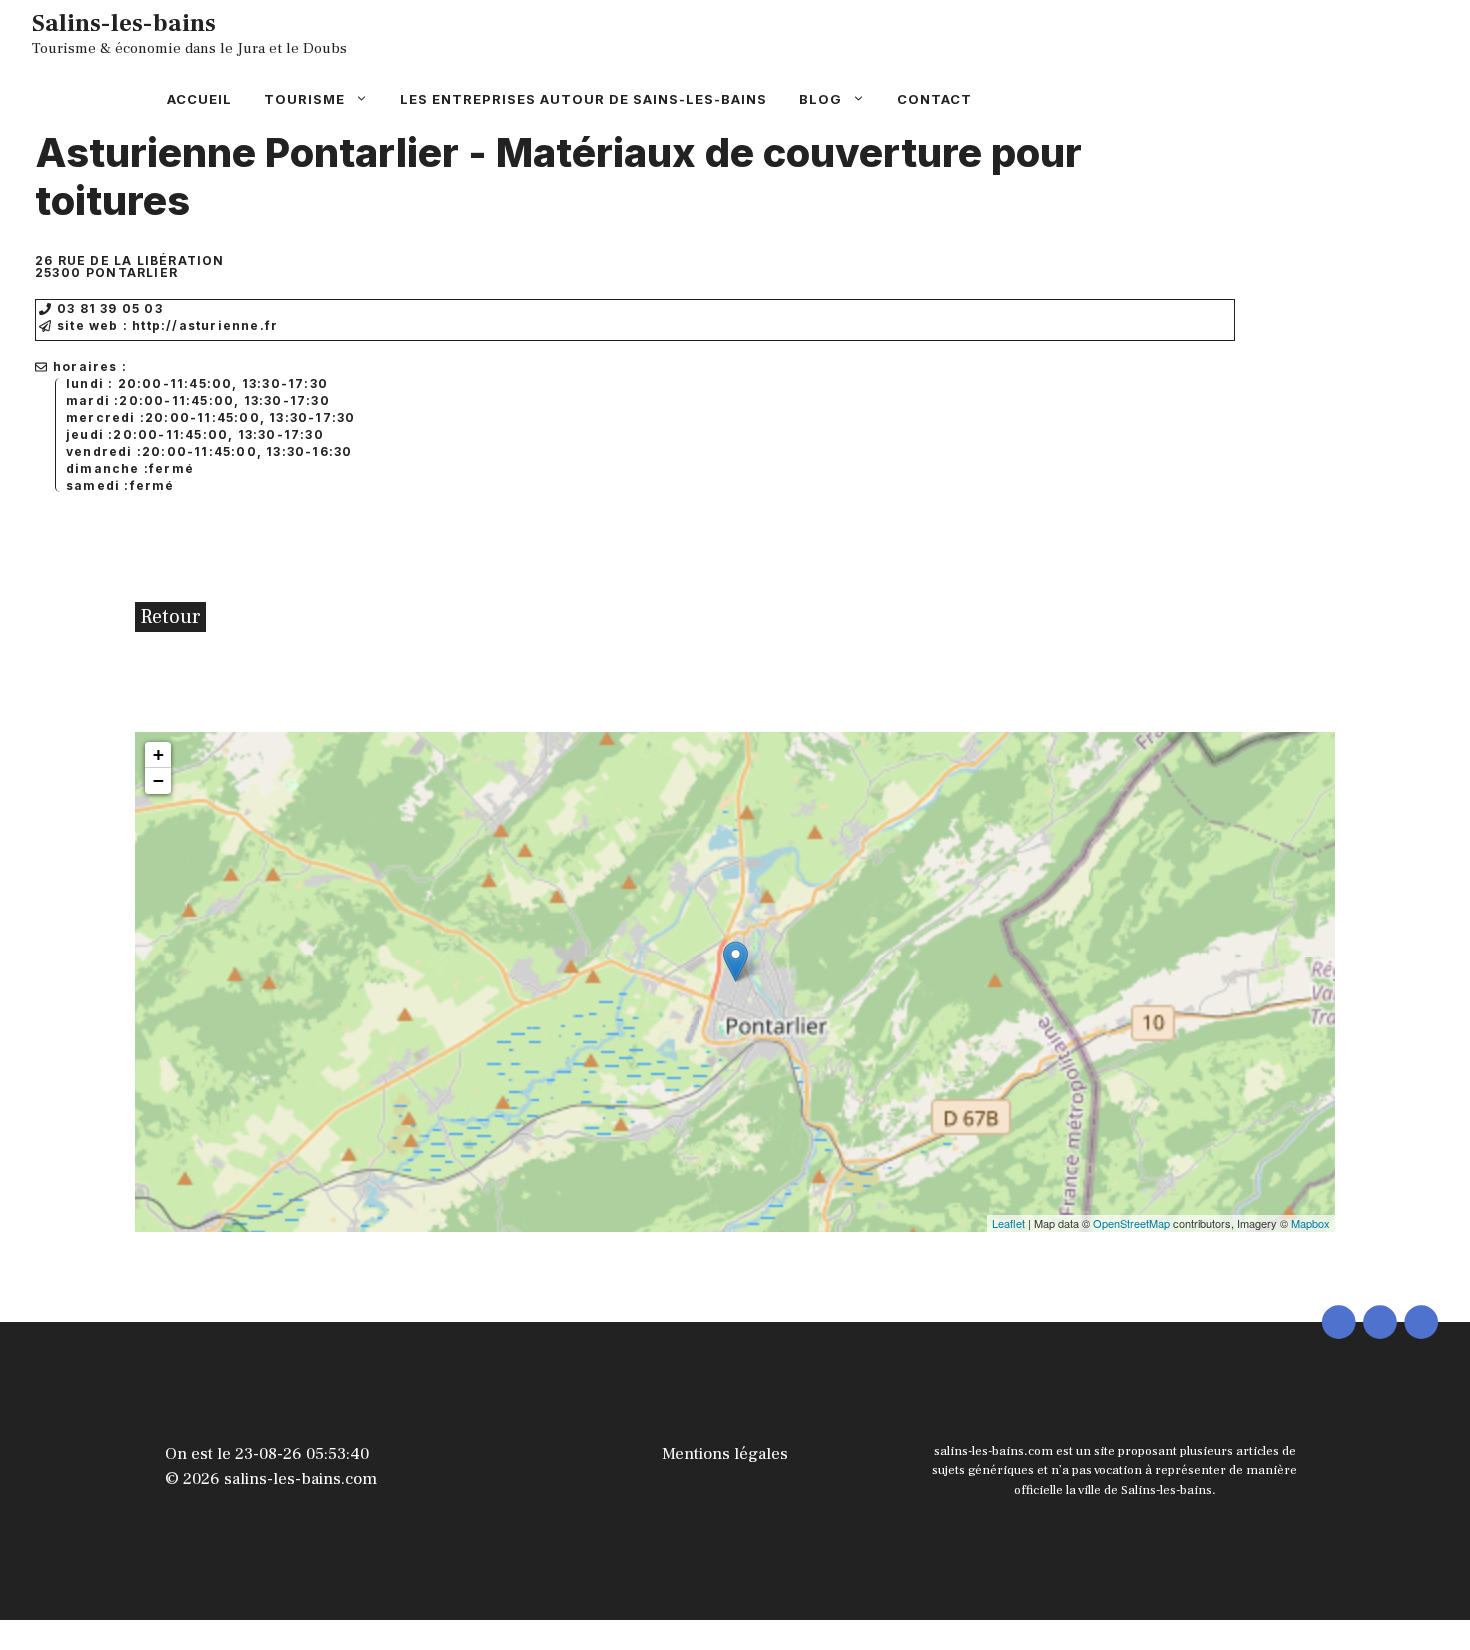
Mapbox (1310, 1223)
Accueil (199, 99)
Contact (934, 99)
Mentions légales (725, 1454)
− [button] (158, 780)
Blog (820, 99)
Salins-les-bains (124, 23)
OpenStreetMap (1131, 1223)
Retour (170, 617)
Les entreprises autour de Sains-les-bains (583, 99)
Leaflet (1008, 1223)
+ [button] (158, 754)
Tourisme (304, 99)
